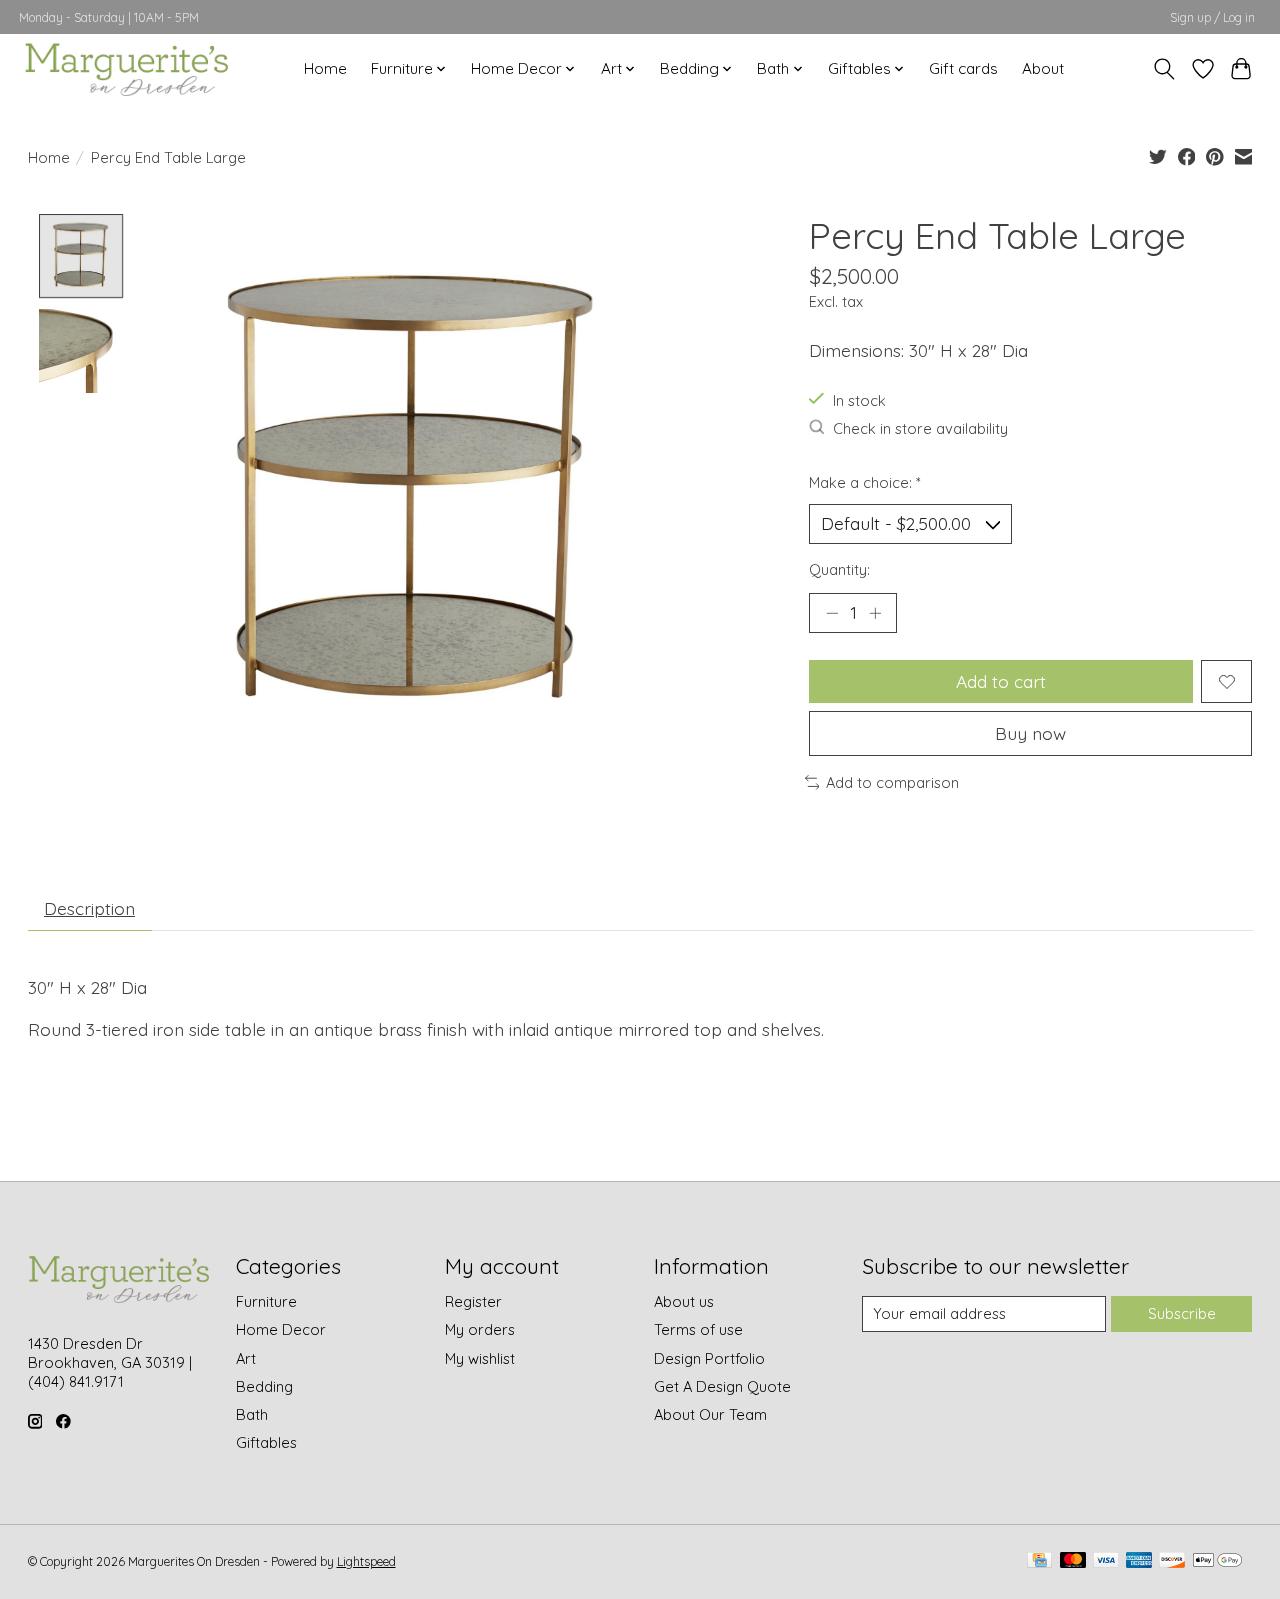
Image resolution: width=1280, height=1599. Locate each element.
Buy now (1030, 733)
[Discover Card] (1172, 1561)
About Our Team (710, 1414)
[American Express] (1139, 1561)
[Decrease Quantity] (832, 613)
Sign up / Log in (1212, 17)
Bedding (264, 1386)
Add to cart (1001, 681)
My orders (480, 1329)
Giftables (266, 1442)
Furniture (266, 1301)
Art (246, 1358)
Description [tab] (89, 908)
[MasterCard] (1073, 1561)
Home (325, 68)
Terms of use (698, 1329)
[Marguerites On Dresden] (126, 68)
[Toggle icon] (1163, 69)
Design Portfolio (709, 1358)
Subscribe (1182, 1313)
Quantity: (839, 569)
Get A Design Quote (722, 1386)
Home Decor (281, 1329)
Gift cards (963, 68)
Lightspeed (366, 1561)
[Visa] (1106, 1561)
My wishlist (480, 1358)
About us (684, 1301)
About (1043, 68)
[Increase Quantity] (875, 613)
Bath (252, 1414)
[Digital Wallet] (1217, 1561)
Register (473, 1301)
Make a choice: (865, 482)
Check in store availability (920, 428)
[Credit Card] (1039, 1561)
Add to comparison (892, 782)
